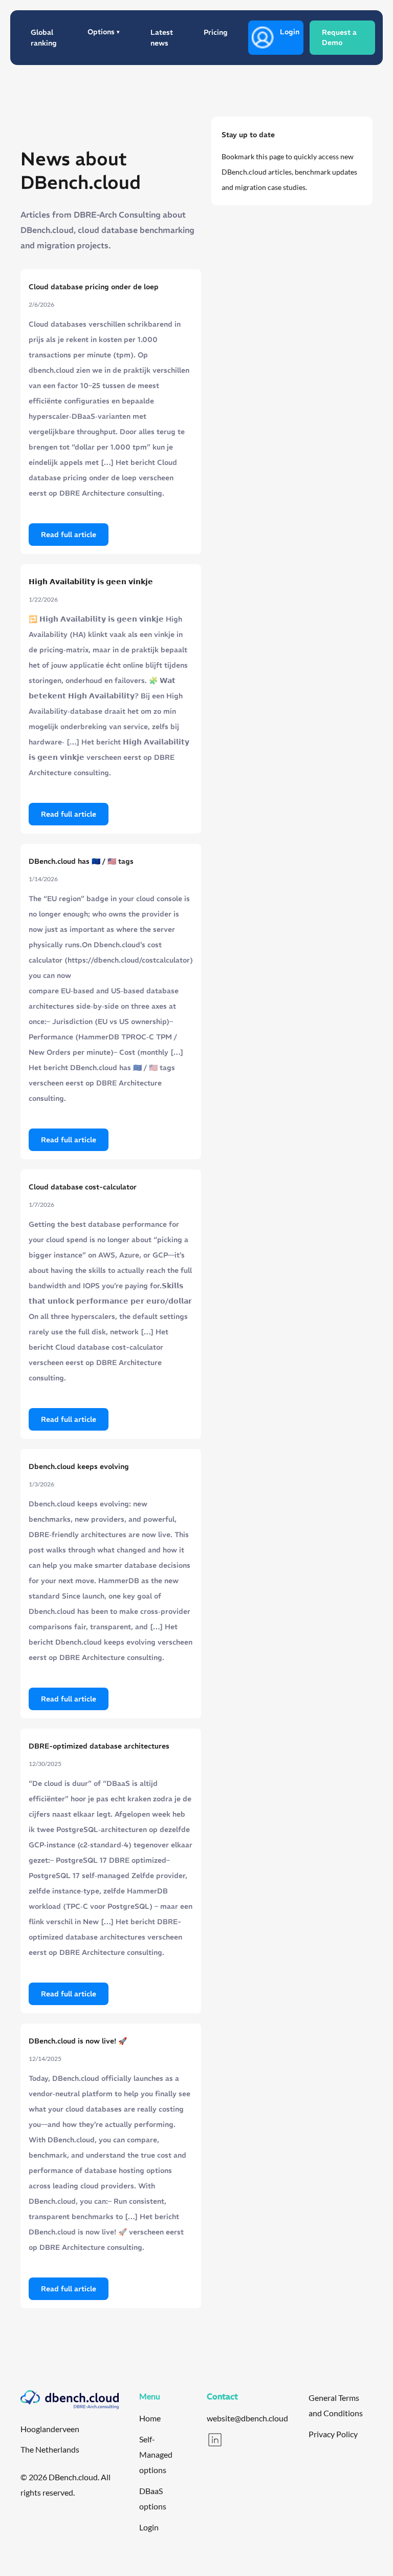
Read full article (69, 535)
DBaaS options (153, 2498)
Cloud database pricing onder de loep (94, 287)
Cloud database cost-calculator (83, 1187)
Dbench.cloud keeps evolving (79, 1466)
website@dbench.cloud (247, 2418)
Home (150, 2418)
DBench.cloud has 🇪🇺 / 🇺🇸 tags (81, 861)
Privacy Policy (333, 2434)
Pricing (216, 32)
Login (290, 32)
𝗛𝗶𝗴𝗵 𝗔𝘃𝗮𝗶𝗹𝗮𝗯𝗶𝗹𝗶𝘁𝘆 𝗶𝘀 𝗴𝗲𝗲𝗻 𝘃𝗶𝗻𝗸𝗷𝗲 (91, 582)
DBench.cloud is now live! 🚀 (78, 2041)
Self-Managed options (156, 2454)
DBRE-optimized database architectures (99, 1746)
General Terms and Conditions (336, 2405)
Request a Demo (339, 37)
